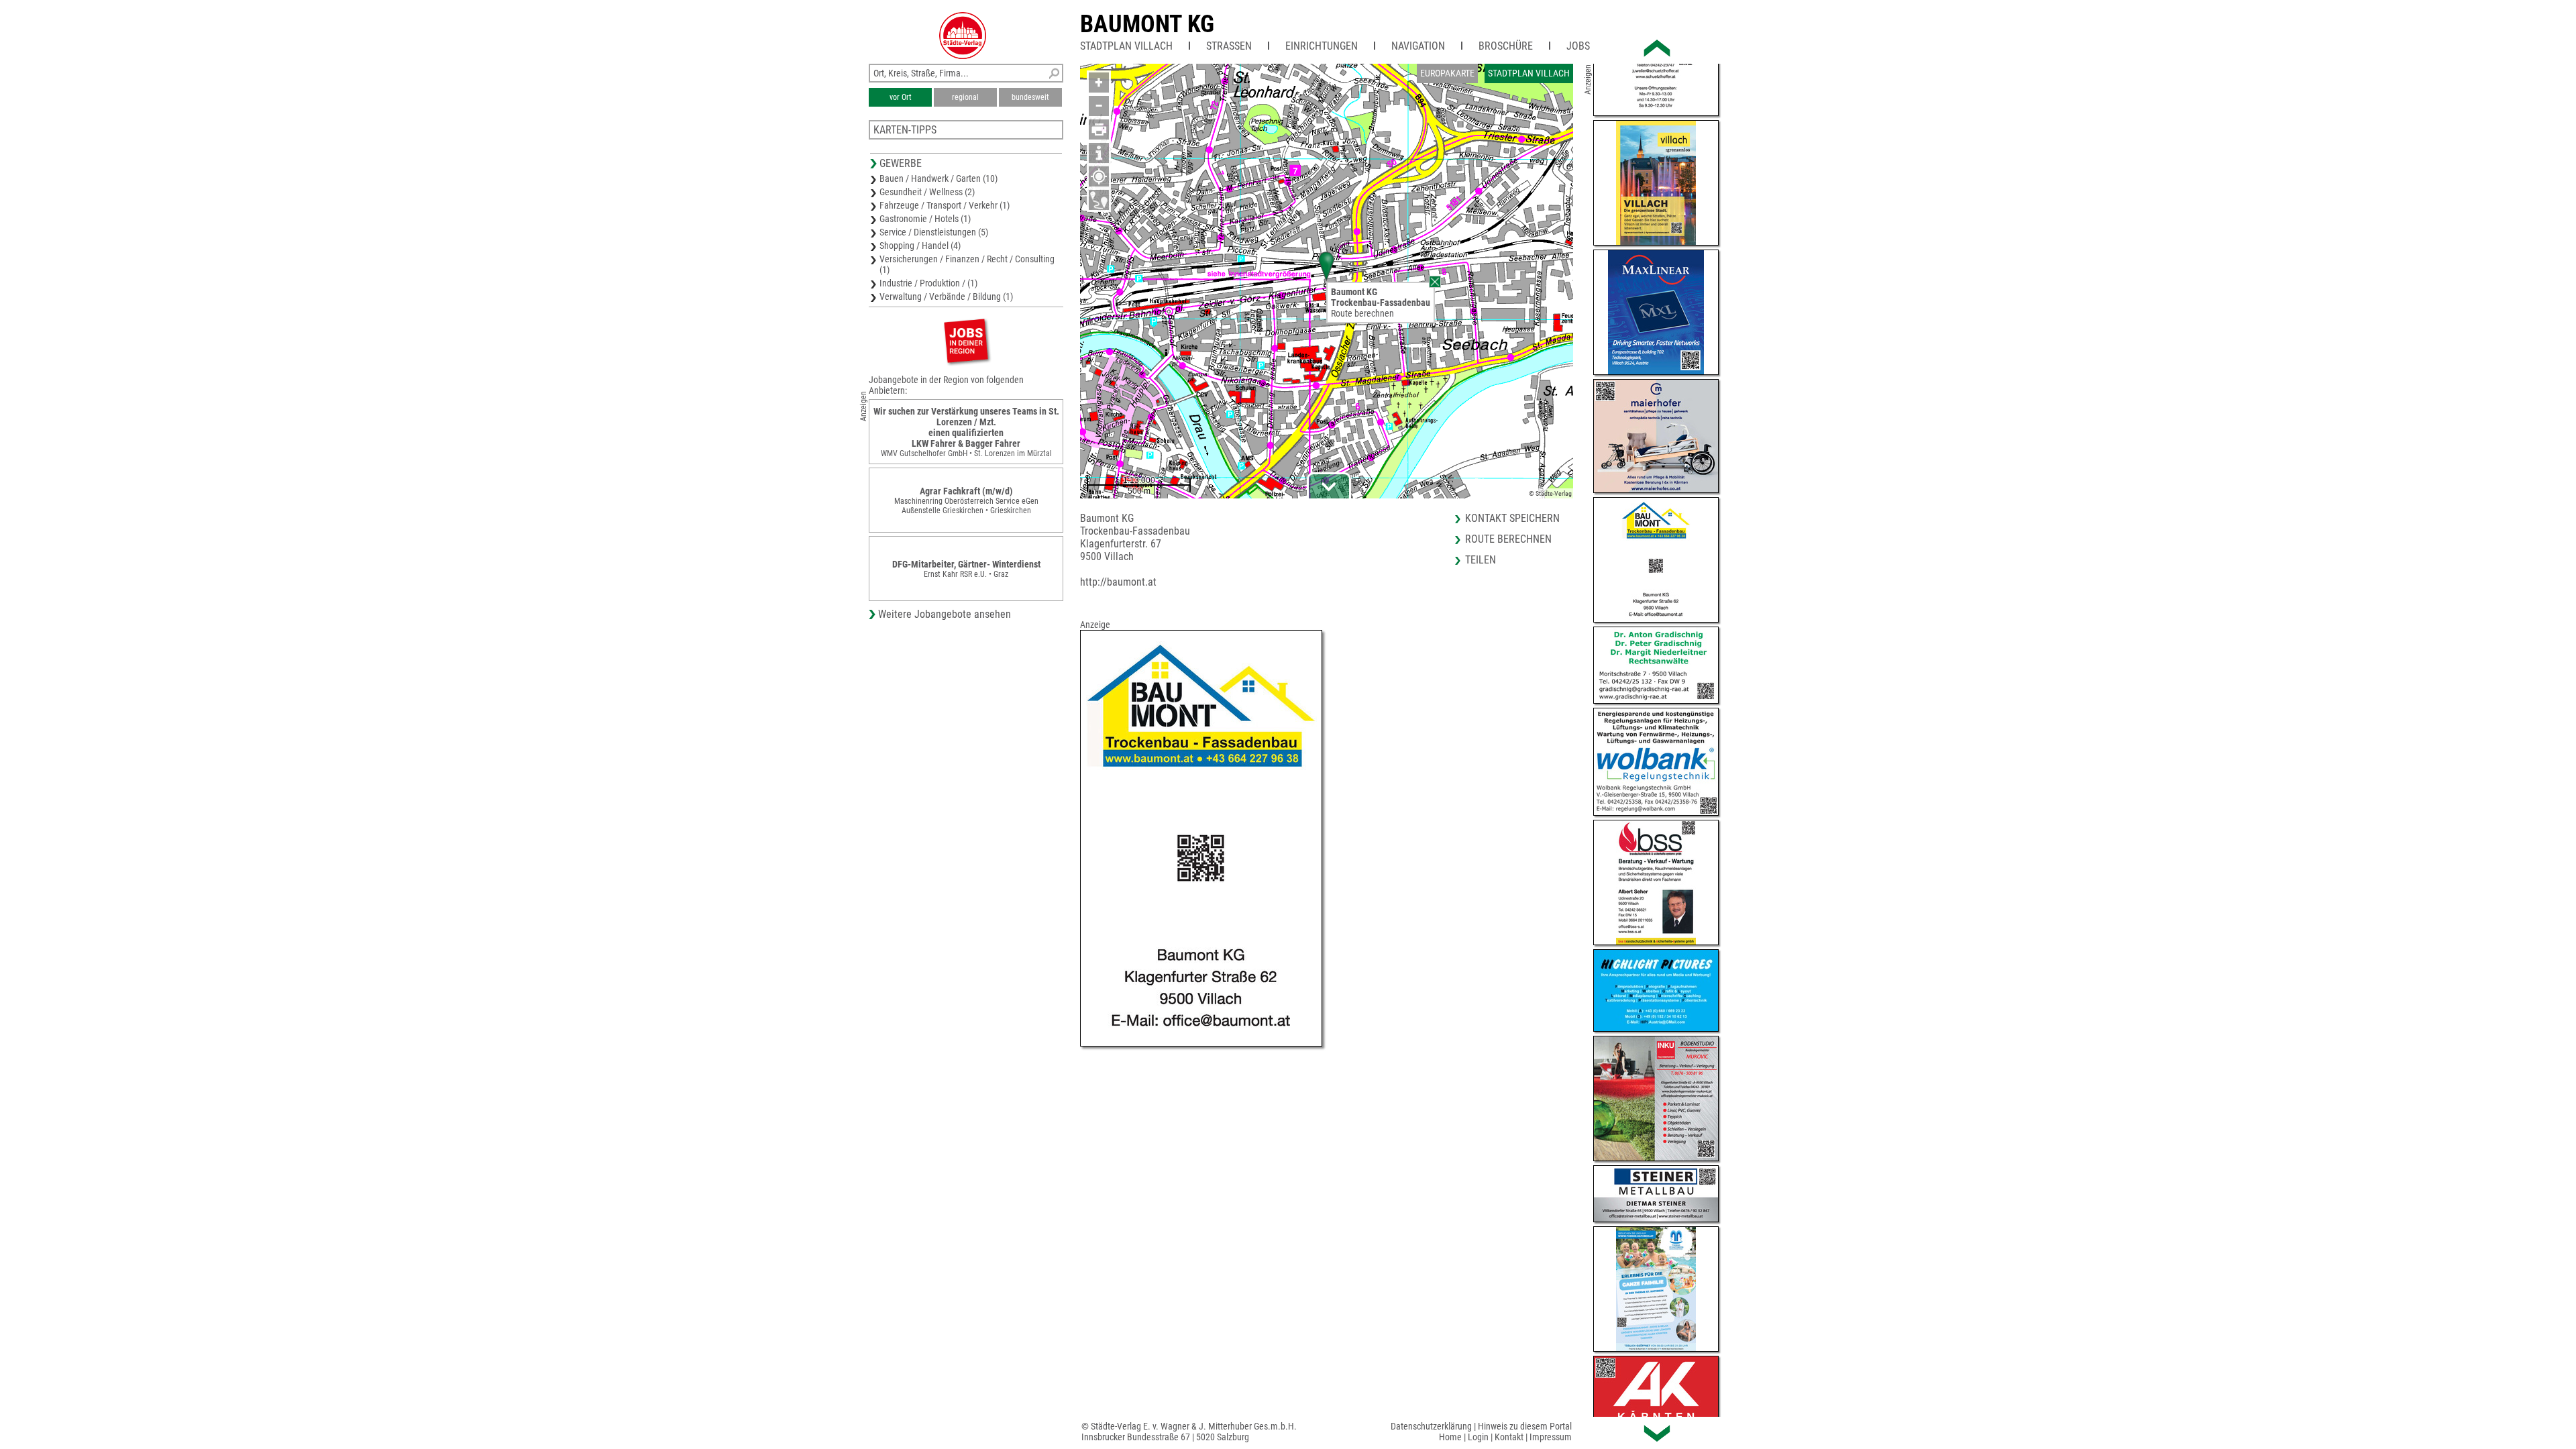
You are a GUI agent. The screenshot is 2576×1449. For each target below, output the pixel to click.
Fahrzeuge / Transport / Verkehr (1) (945, 205)
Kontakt (1509, 1437)
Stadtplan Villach (1126, 46)
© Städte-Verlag (1550, 493)
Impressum (1551, 1437)
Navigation (1418, 46)
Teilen (1481, 560)
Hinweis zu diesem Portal (1525, 1426)
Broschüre (1506, 46)
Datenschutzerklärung (1431, 1426)
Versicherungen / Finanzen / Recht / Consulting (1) (967, 264)
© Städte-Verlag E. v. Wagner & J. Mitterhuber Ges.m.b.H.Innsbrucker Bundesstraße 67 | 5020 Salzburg (1189, 1432)
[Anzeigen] (966, 340)
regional (965, 97)
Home (1450, 1437)
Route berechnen (1362, 313)
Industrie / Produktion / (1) (928, 283)
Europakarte (1447, 73)
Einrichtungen (1322, 46)
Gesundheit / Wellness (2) (927, 192)
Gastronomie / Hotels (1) (925, 219)
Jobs (1578, 46)
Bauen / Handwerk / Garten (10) (938, 178)
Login (1478, 1437)
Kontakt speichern (1512, 518)
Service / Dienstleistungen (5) (934, 232)
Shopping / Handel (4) (920, 246)
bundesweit (1030, 97)
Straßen (1229, 46)
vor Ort (901, 97)
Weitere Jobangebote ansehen (945, 614)
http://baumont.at (1118, 582)
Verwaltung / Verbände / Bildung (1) (946, 297)
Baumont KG (1147, 24)
